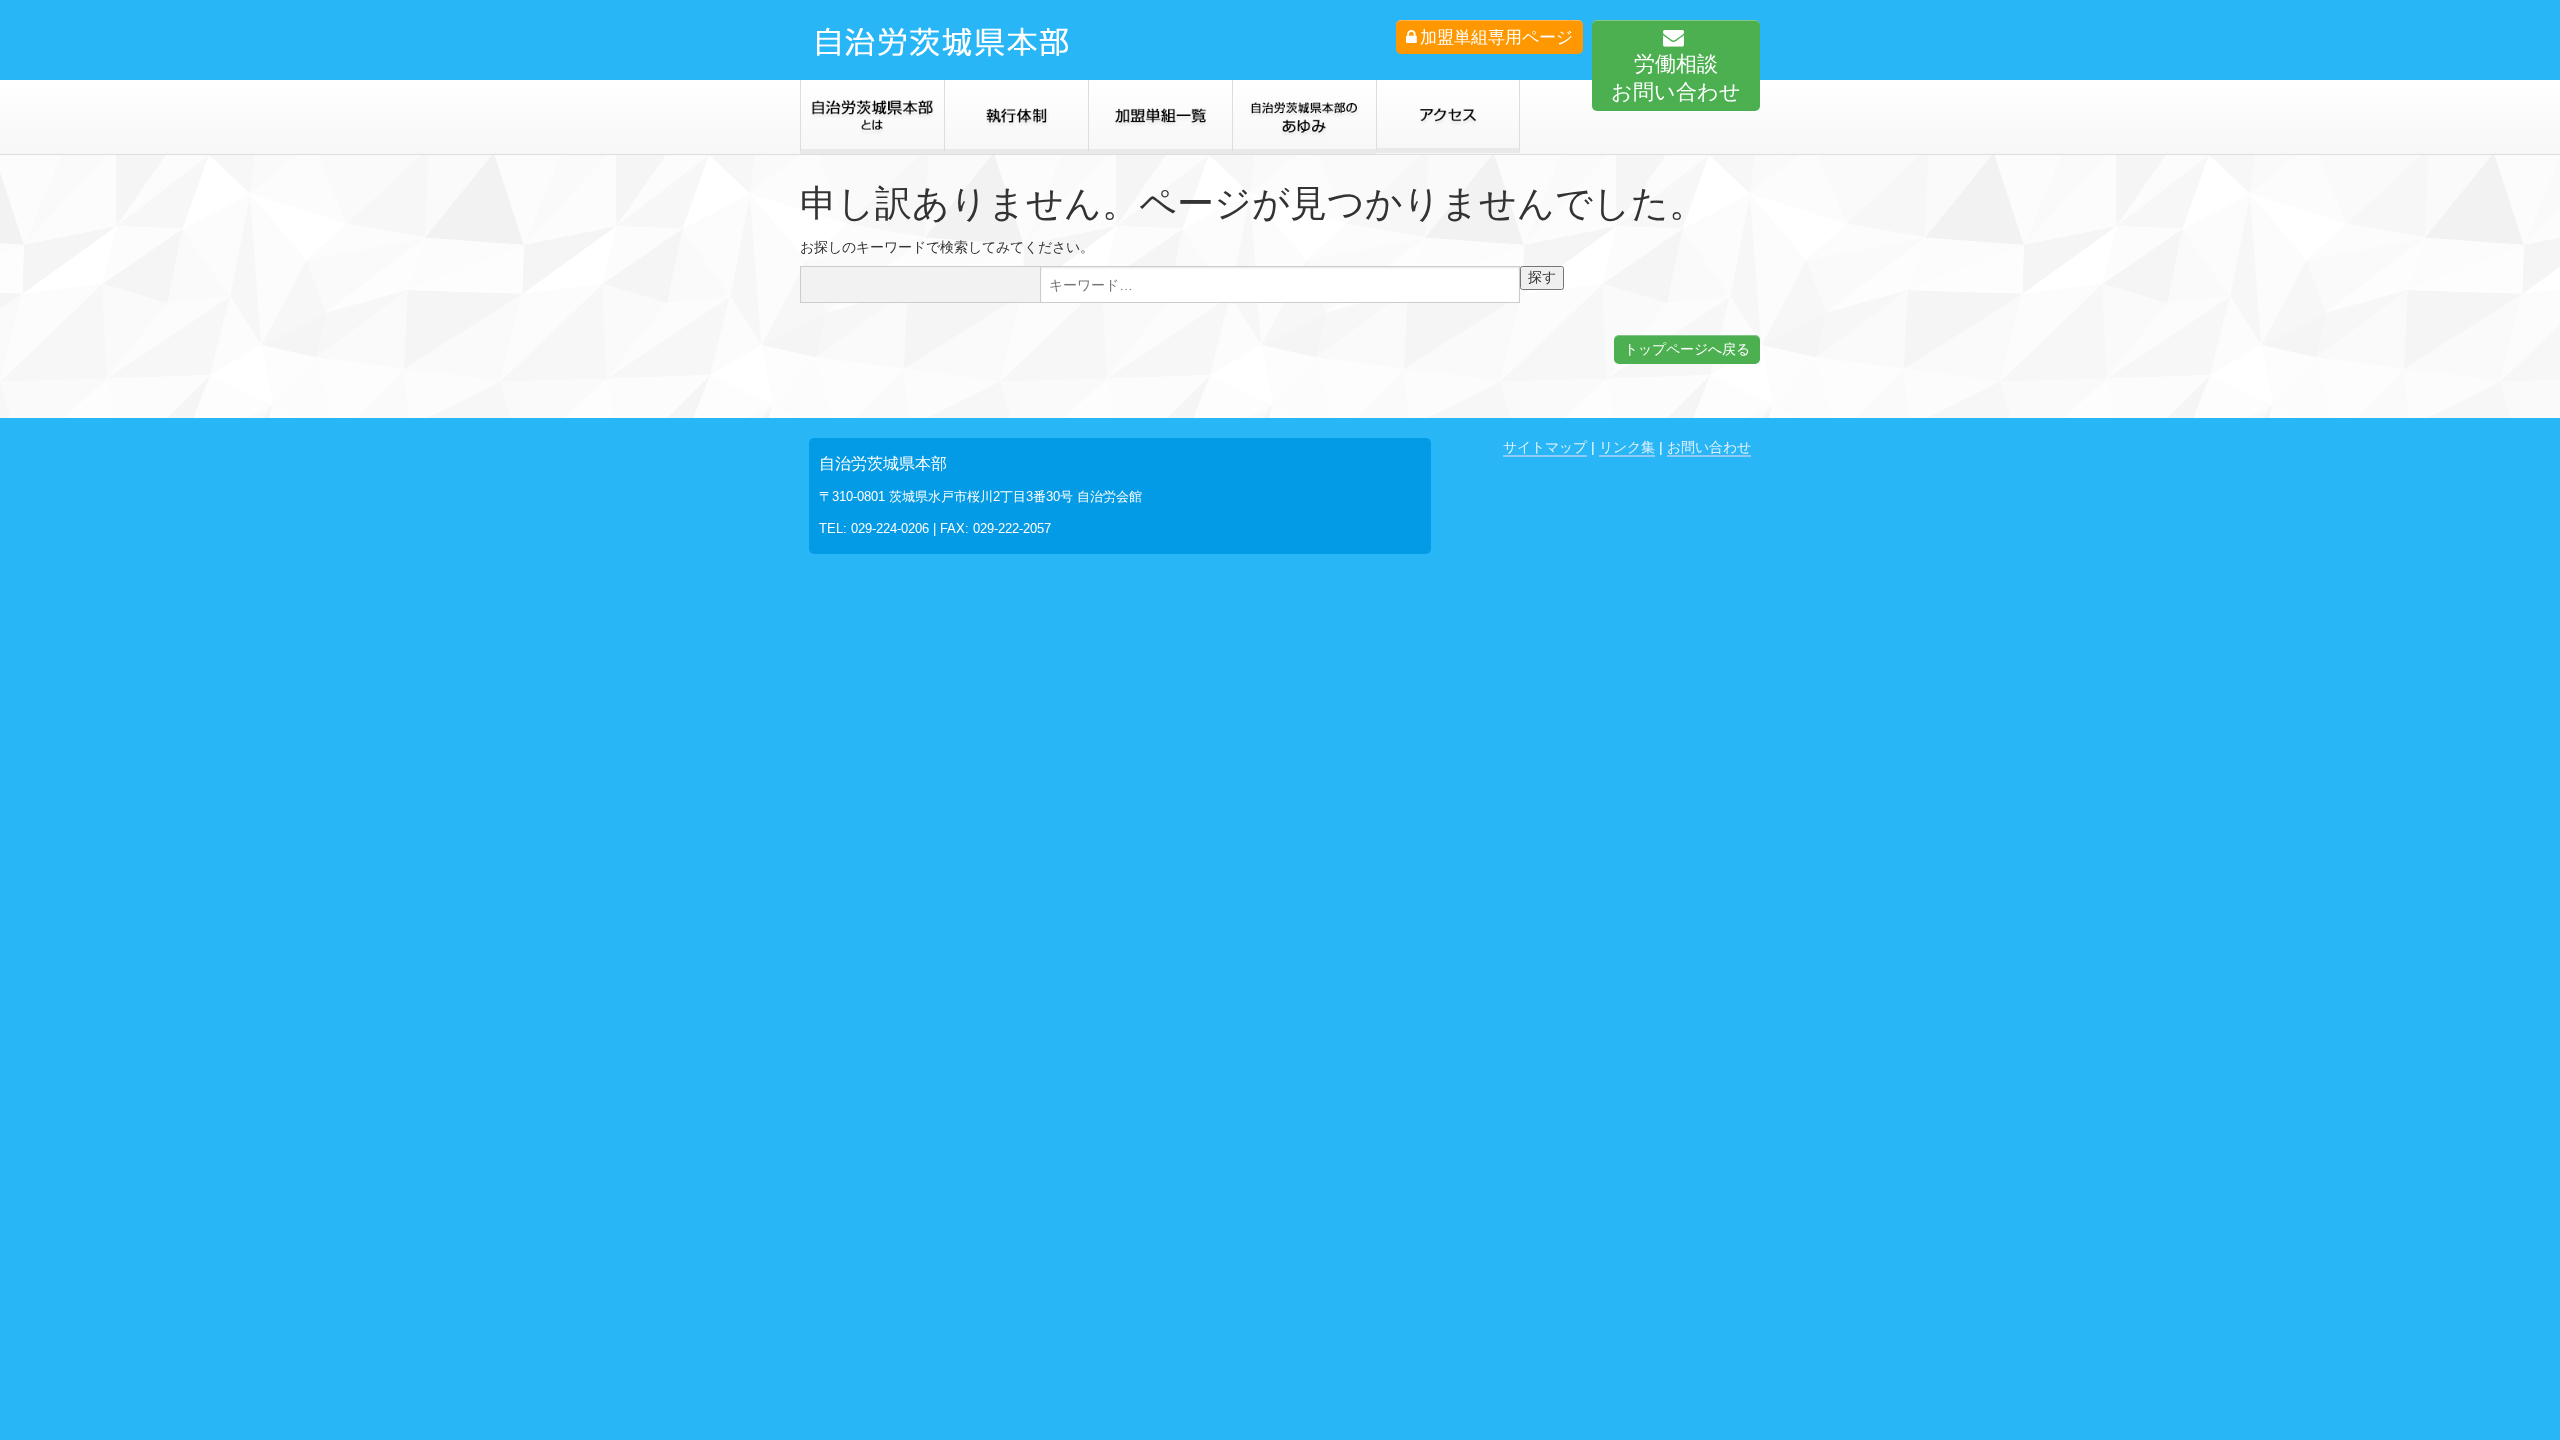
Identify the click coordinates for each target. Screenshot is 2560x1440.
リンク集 (1627, 447)
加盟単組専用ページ (1496, 37)
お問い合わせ (1709, 447)
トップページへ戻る (1687, 349)
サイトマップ (1545, 447)
